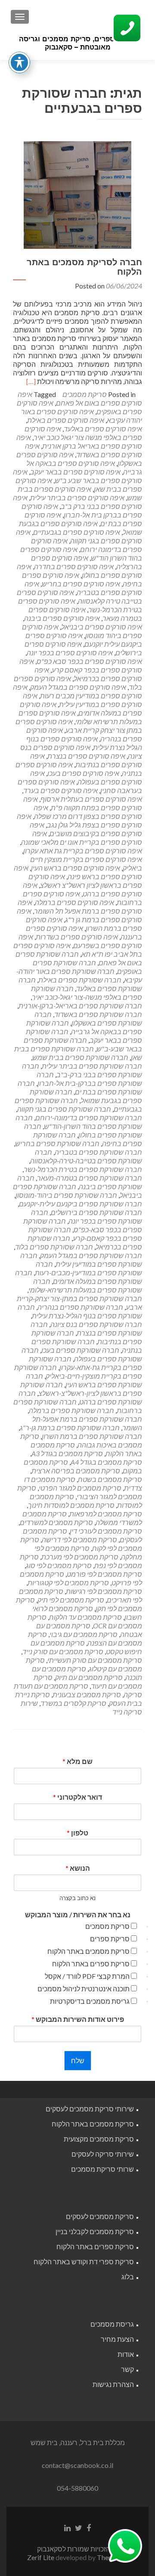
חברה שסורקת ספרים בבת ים (80, 1087)
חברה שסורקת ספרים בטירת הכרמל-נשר (83, 1169)
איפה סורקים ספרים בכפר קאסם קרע (81, 665)
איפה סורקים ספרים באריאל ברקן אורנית (79, 442)
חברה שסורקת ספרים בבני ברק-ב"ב (82, 1070)
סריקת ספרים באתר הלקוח (91, 1964)
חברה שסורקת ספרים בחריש (57, 1143)
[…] (31, 381)
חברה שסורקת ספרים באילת (80, 980)
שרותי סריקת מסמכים (102, 2169)
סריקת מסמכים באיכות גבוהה (81, 1440)
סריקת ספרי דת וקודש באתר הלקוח (84, 2261)
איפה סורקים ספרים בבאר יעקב (75, 472)
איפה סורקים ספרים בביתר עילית (77, 498)
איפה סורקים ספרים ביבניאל (102, 627)
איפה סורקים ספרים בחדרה (74, 566)
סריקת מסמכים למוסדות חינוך (71, 1505)
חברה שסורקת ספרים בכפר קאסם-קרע (85, 1234)
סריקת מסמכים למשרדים (56, 1522)
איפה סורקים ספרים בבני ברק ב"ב (77, 502)
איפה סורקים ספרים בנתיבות (86, 760)
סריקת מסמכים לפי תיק (71, 1600)
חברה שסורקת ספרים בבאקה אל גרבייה (84, 1027)
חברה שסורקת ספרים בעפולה (82, 1354)
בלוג (128, 2277)
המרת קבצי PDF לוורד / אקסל (87, 1976)
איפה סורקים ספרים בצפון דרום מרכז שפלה (88, 812)
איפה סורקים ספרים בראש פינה (78, 872)
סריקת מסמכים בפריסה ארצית (76, 1471)
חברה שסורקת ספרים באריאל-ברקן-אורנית (80, 1006)
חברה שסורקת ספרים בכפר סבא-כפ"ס (83, 1225)
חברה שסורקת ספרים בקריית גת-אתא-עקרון (85, 1363)
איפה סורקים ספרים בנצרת (86, 756)
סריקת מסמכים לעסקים (100, 2216)
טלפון (77, 1833)
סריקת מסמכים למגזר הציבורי (80, 1492)
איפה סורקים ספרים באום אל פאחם (80, 398)
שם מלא (77, 1761)
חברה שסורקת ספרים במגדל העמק (91, 1255)
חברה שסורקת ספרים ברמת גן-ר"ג (70, 1427)
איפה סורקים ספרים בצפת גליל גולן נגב (79, 820)
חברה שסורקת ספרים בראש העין (84, 1380)
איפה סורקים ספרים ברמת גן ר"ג (79, 915)
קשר (127, 2369)
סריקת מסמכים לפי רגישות (104, 1591)
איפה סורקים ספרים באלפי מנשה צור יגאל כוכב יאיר (83, 433)
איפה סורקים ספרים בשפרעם (80, 941)
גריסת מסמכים (112, 2324)
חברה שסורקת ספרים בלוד (54, 1247)
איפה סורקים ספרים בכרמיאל (88, 674)
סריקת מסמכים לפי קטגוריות (68, 1582)
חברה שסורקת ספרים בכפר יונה (87, 1217)
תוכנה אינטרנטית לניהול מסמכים (84, 1989)
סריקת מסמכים (85, 394)
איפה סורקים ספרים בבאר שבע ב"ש (77, 476)
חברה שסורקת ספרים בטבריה (98, 1152)
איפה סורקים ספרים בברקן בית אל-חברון (82, 510)
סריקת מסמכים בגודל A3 (67, 1453)
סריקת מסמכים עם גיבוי (84, 1634)
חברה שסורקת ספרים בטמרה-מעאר (90, 1178)
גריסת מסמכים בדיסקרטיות (90, 2001)
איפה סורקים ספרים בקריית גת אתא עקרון (83, 851)
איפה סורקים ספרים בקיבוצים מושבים (86, 829)
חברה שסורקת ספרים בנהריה (80, 1307)
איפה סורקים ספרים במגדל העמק (78, 687)
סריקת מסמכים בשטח (110, 1479)
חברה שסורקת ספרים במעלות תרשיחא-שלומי (85, 1285)
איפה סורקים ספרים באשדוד (84, 450)
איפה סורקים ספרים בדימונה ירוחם (87, 545)
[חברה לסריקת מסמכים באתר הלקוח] (77, 194)
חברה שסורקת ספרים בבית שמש (80, 1057)
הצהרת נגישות (113, 2384)
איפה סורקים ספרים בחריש (81, 584)
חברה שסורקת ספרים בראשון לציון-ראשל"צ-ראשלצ (81, 1389)
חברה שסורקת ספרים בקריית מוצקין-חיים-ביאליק (78, 1372)
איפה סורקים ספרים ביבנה (62, 618)
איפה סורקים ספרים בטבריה (83, 588)
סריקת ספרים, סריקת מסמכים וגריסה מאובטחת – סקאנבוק (78, 43)
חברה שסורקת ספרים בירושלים (96, 1212)
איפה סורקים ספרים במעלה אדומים (81, 708)
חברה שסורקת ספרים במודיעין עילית (81, 1260)
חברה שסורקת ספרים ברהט (80, 1397)
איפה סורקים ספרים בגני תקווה (79, 536)
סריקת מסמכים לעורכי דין (106, 1531)
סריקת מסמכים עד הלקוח (85, 1617)
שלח (78, 2060)
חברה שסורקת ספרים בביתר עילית (92, 1066)
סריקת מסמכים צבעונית (87, 1694)
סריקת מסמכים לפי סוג (59, 1565)
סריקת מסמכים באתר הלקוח (88, 1951)
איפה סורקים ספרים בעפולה (86, 777)
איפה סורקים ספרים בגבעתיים (77, 532)
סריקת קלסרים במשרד (73, 1703)
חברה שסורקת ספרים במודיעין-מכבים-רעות (88, 1268)
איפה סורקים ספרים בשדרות (77, 937)
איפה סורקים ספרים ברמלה (74, 902)
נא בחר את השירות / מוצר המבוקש (78, 1914)
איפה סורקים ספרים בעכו (83, 773)
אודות (126, 2354)
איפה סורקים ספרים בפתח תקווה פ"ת (83, 803)
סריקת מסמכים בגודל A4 (106, 1462)
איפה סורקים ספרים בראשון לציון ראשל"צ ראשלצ (85, 881)
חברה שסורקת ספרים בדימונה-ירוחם (89, 1118)
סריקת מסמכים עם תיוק (89, 1677)
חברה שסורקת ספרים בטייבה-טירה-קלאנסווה (86, 1156)
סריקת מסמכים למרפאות (106, 1514)
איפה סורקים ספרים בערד (60, 790)
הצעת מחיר (117, 2339)
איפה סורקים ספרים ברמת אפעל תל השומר (80, 907)
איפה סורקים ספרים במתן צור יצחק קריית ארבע (79, 726)
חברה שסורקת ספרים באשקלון (88, 1018)
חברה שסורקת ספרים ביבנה (80, 1182)
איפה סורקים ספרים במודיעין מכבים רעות (77, 691)
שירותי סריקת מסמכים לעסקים (90, 2109)
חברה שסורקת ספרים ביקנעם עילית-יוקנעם (81, 1204)
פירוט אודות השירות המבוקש (78, 2019)
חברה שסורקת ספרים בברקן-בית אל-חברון (89, 1079)
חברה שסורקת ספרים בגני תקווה (64, 1109)
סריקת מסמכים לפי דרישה (79, 1539)
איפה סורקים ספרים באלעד (103, 429)
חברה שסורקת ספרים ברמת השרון (92, 1436)
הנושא (78, 1868)
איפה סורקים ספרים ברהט (82, 889)
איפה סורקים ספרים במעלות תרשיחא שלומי (80, 717)
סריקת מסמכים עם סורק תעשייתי (95, 1660)
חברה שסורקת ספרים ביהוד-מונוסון (66, 1195)
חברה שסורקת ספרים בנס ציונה (96, 1324)
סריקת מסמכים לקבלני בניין (95, 2231)
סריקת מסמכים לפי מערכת (80, 1557)
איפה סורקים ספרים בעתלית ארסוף (91, 799)
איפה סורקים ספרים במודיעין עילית (82, 700)
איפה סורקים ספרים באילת (66, 420)
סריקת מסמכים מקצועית (99, 2139)
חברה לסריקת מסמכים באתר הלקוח (84, 267)
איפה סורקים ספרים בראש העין (76, 868)
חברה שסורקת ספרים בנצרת (86, 1328)
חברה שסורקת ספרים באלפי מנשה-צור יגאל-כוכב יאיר (87, 993)
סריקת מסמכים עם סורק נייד (63, 1651)
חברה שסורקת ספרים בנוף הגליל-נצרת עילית (80, 1311)
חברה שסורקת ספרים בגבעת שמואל (86, 1096)
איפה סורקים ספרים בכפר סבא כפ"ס (89, 661)
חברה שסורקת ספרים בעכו (80, 1350)
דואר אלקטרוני (77, 1797)
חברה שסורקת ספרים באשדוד (98, 1014)
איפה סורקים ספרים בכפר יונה (70, 653)
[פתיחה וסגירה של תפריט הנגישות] (19, 62)
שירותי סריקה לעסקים (103, 2154)
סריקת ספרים (110, 1939)
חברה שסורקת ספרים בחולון (83, 1130)
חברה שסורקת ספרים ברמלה (71, 1410)
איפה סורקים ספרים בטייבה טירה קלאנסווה (79, 597)
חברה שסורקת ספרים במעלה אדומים (79, 1277)
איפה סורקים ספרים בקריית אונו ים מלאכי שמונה (82, 838)
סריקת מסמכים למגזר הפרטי (80, 1488)
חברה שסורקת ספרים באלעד (80, 984)
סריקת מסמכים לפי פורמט (104, 1574)
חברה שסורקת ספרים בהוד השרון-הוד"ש (79, 1122)
